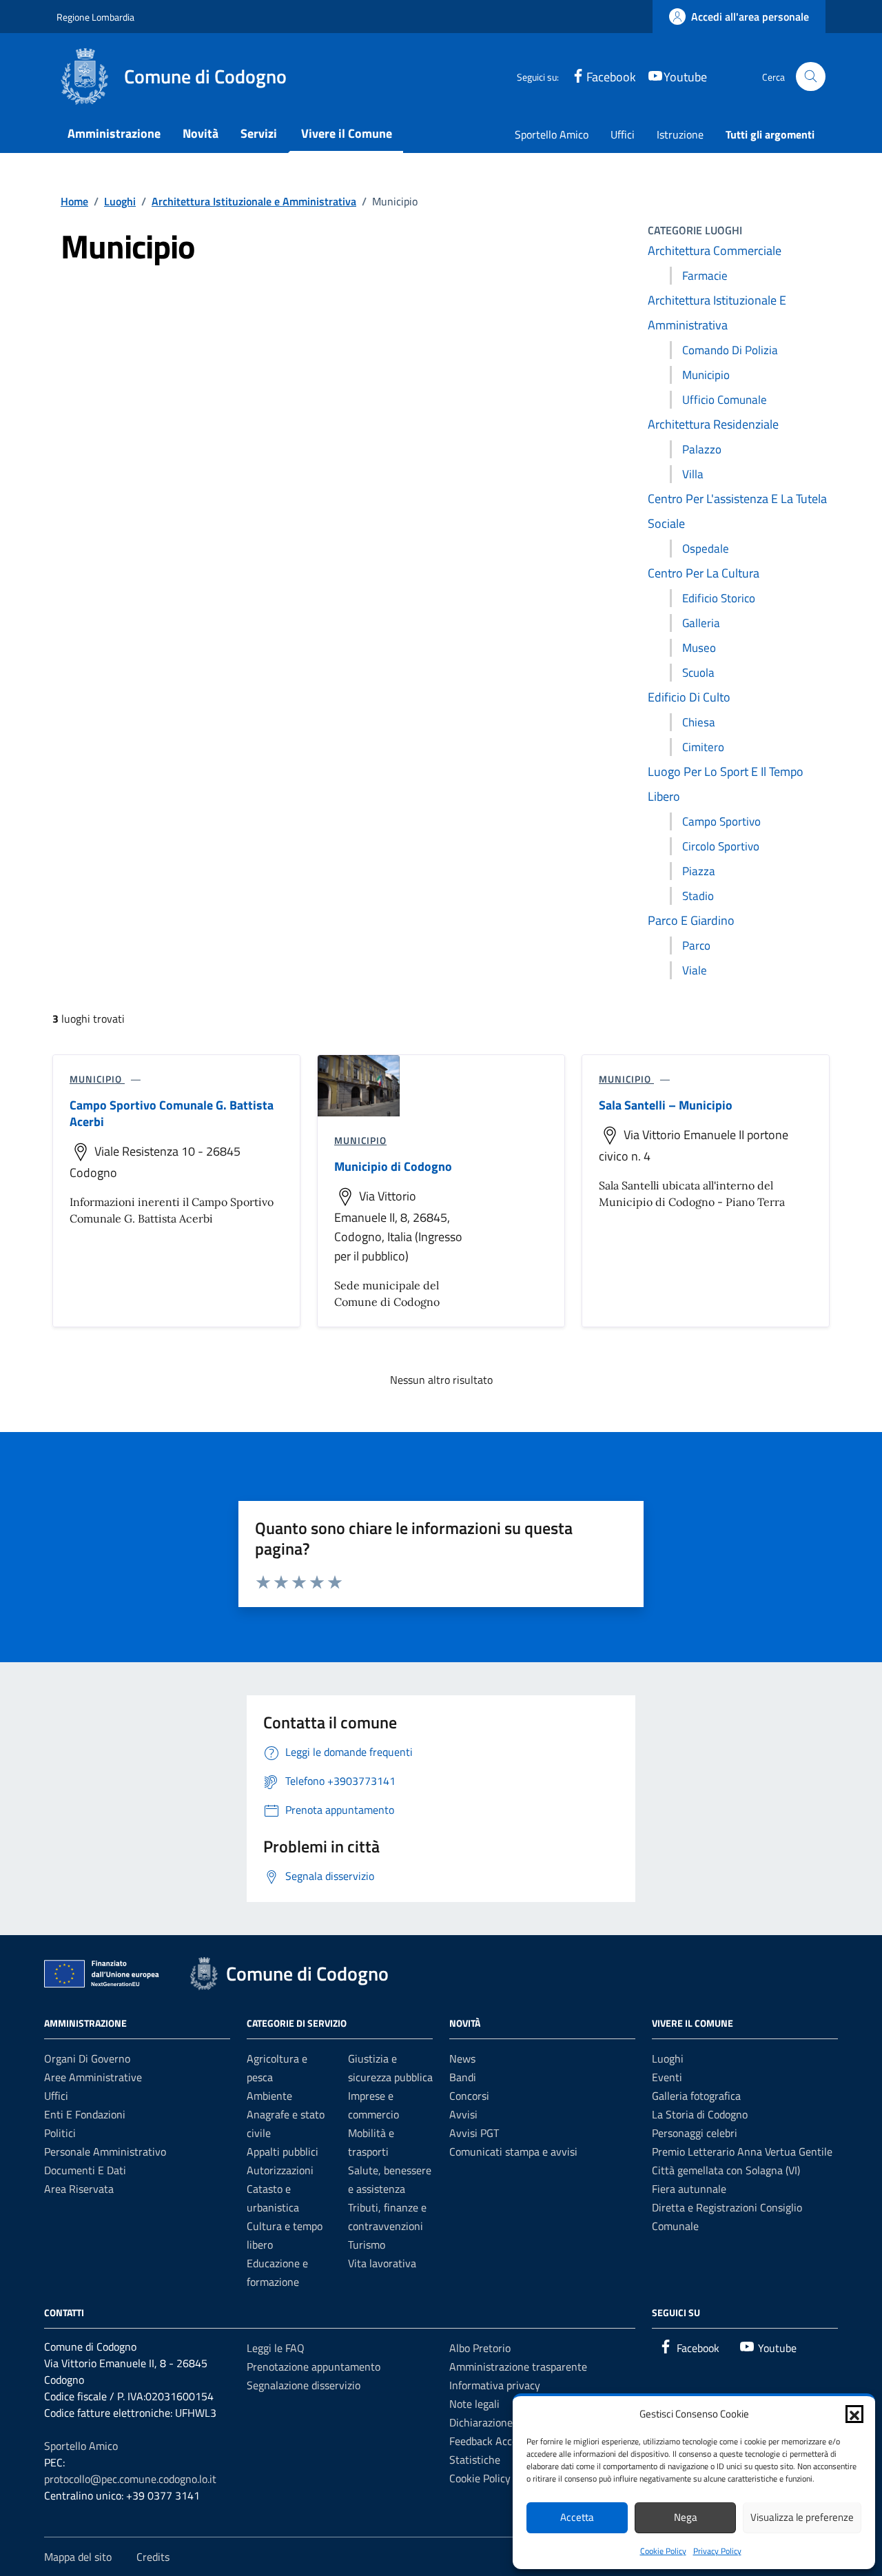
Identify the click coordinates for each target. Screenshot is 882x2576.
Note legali (474, 2404)
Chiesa (699, 722)
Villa (693, 474)
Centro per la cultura (704, 573)
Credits (153, 2557)
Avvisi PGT (474, 2133)
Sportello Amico (552, 134)
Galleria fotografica (696, 2096)
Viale (695, 970)
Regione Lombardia (95, 17)
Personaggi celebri (695, 2133)
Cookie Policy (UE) (491, 2478)
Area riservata (79, 2189)
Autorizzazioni (280, 2170)
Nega (686, 2517)
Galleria (701, 623)
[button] (854, 2414)
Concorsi (469, 2096)
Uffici (623, 134)
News (462, 2058)
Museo (699, 648)
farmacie (705, 276)
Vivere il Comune (347, 133)
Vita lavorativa (382, 2263)
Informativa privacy (495, 2385)
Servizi (259, 133)
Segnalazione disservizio (304, 2385)
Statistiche (475, 2460)
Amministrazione (114, 133)
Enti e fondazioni (85, 2114)
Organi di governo (87, 2058)
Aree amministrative (93, 2077)
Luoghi (668, 2058)
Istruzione (680, 134)
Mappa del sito (78, 2557)
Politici (60, 2133)
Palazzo (702, 449)
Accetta (577, 2517)
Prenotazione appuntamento (314, 2367)
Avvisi (463, 2114)
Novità (201, 133)
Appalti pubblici (283, 2151)
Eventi (667, 2077)
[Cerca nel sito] (811, 77)
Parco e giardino (691, 920)
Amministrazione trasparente (518, 2367)
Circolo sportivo (721, 846)
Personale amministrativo (105, 2151)
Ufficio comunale (725, 400)
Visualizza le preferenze (802, 2517)
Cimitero (703, 747)
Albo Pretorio (480, 2348)
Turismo (367, 2245)
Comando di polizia (730, 350)
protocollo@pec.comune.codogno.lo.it (130, 2479)
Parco (696, 945)
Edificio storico (719, 598)
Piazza (699, 871)
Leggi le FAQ (276, 2348)
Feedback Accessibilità (501, 2441)
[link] (739, 17)
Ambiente (269, 2096)
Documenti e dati (85, 2170)
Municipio (706, 375)
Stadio (698, 896)
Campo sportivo (721, 821)
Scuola (698, 673)
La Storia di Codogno (700, 2114)
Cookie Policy (663, 2551)
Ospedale (706, 549)
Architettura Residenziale (713, 424)
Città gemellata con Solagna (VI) (726, 2170)
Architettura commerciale (715, 251)
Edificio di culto (689, 697)
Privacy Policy (717, 2551)
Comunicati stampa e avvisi (513, 2151)
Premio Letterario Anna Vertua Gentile (742, 2151)
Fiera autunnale (689, 2189)
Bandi (463, 2077)
